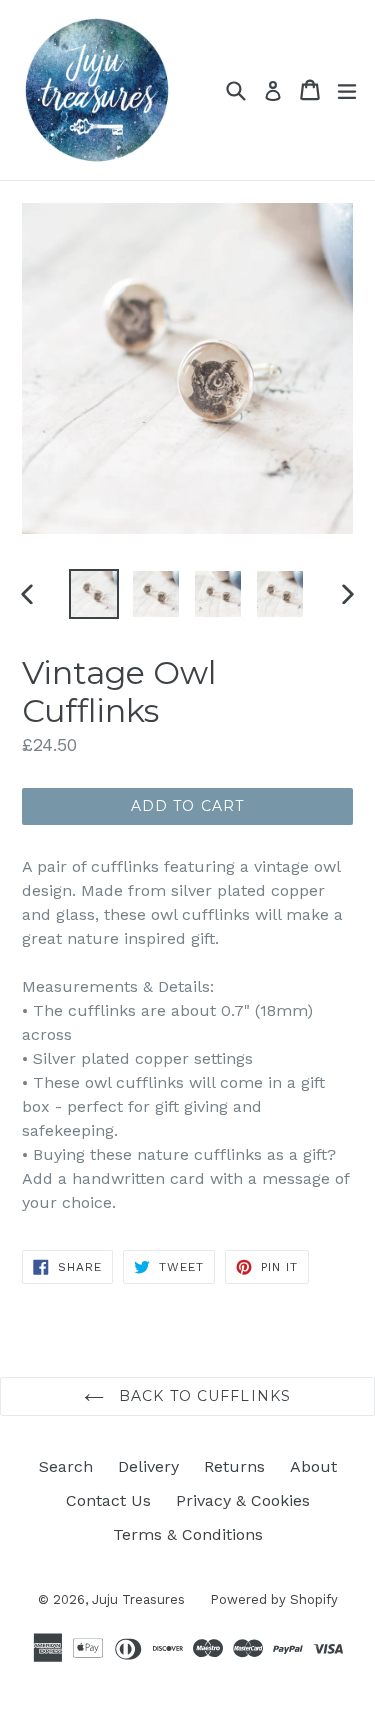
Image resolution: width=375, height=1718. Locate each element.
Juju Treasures (138, 1599)
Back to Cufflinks (202, 1396)
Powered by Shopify (274, 1599)
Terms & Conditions (188, 1534)
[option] (94, 594)
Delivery (148, 1466)
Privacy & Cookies (243, 1500)
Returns (234, 1466)
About (313, 1466)
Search (66, 1466)
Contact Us (108, 1500)
